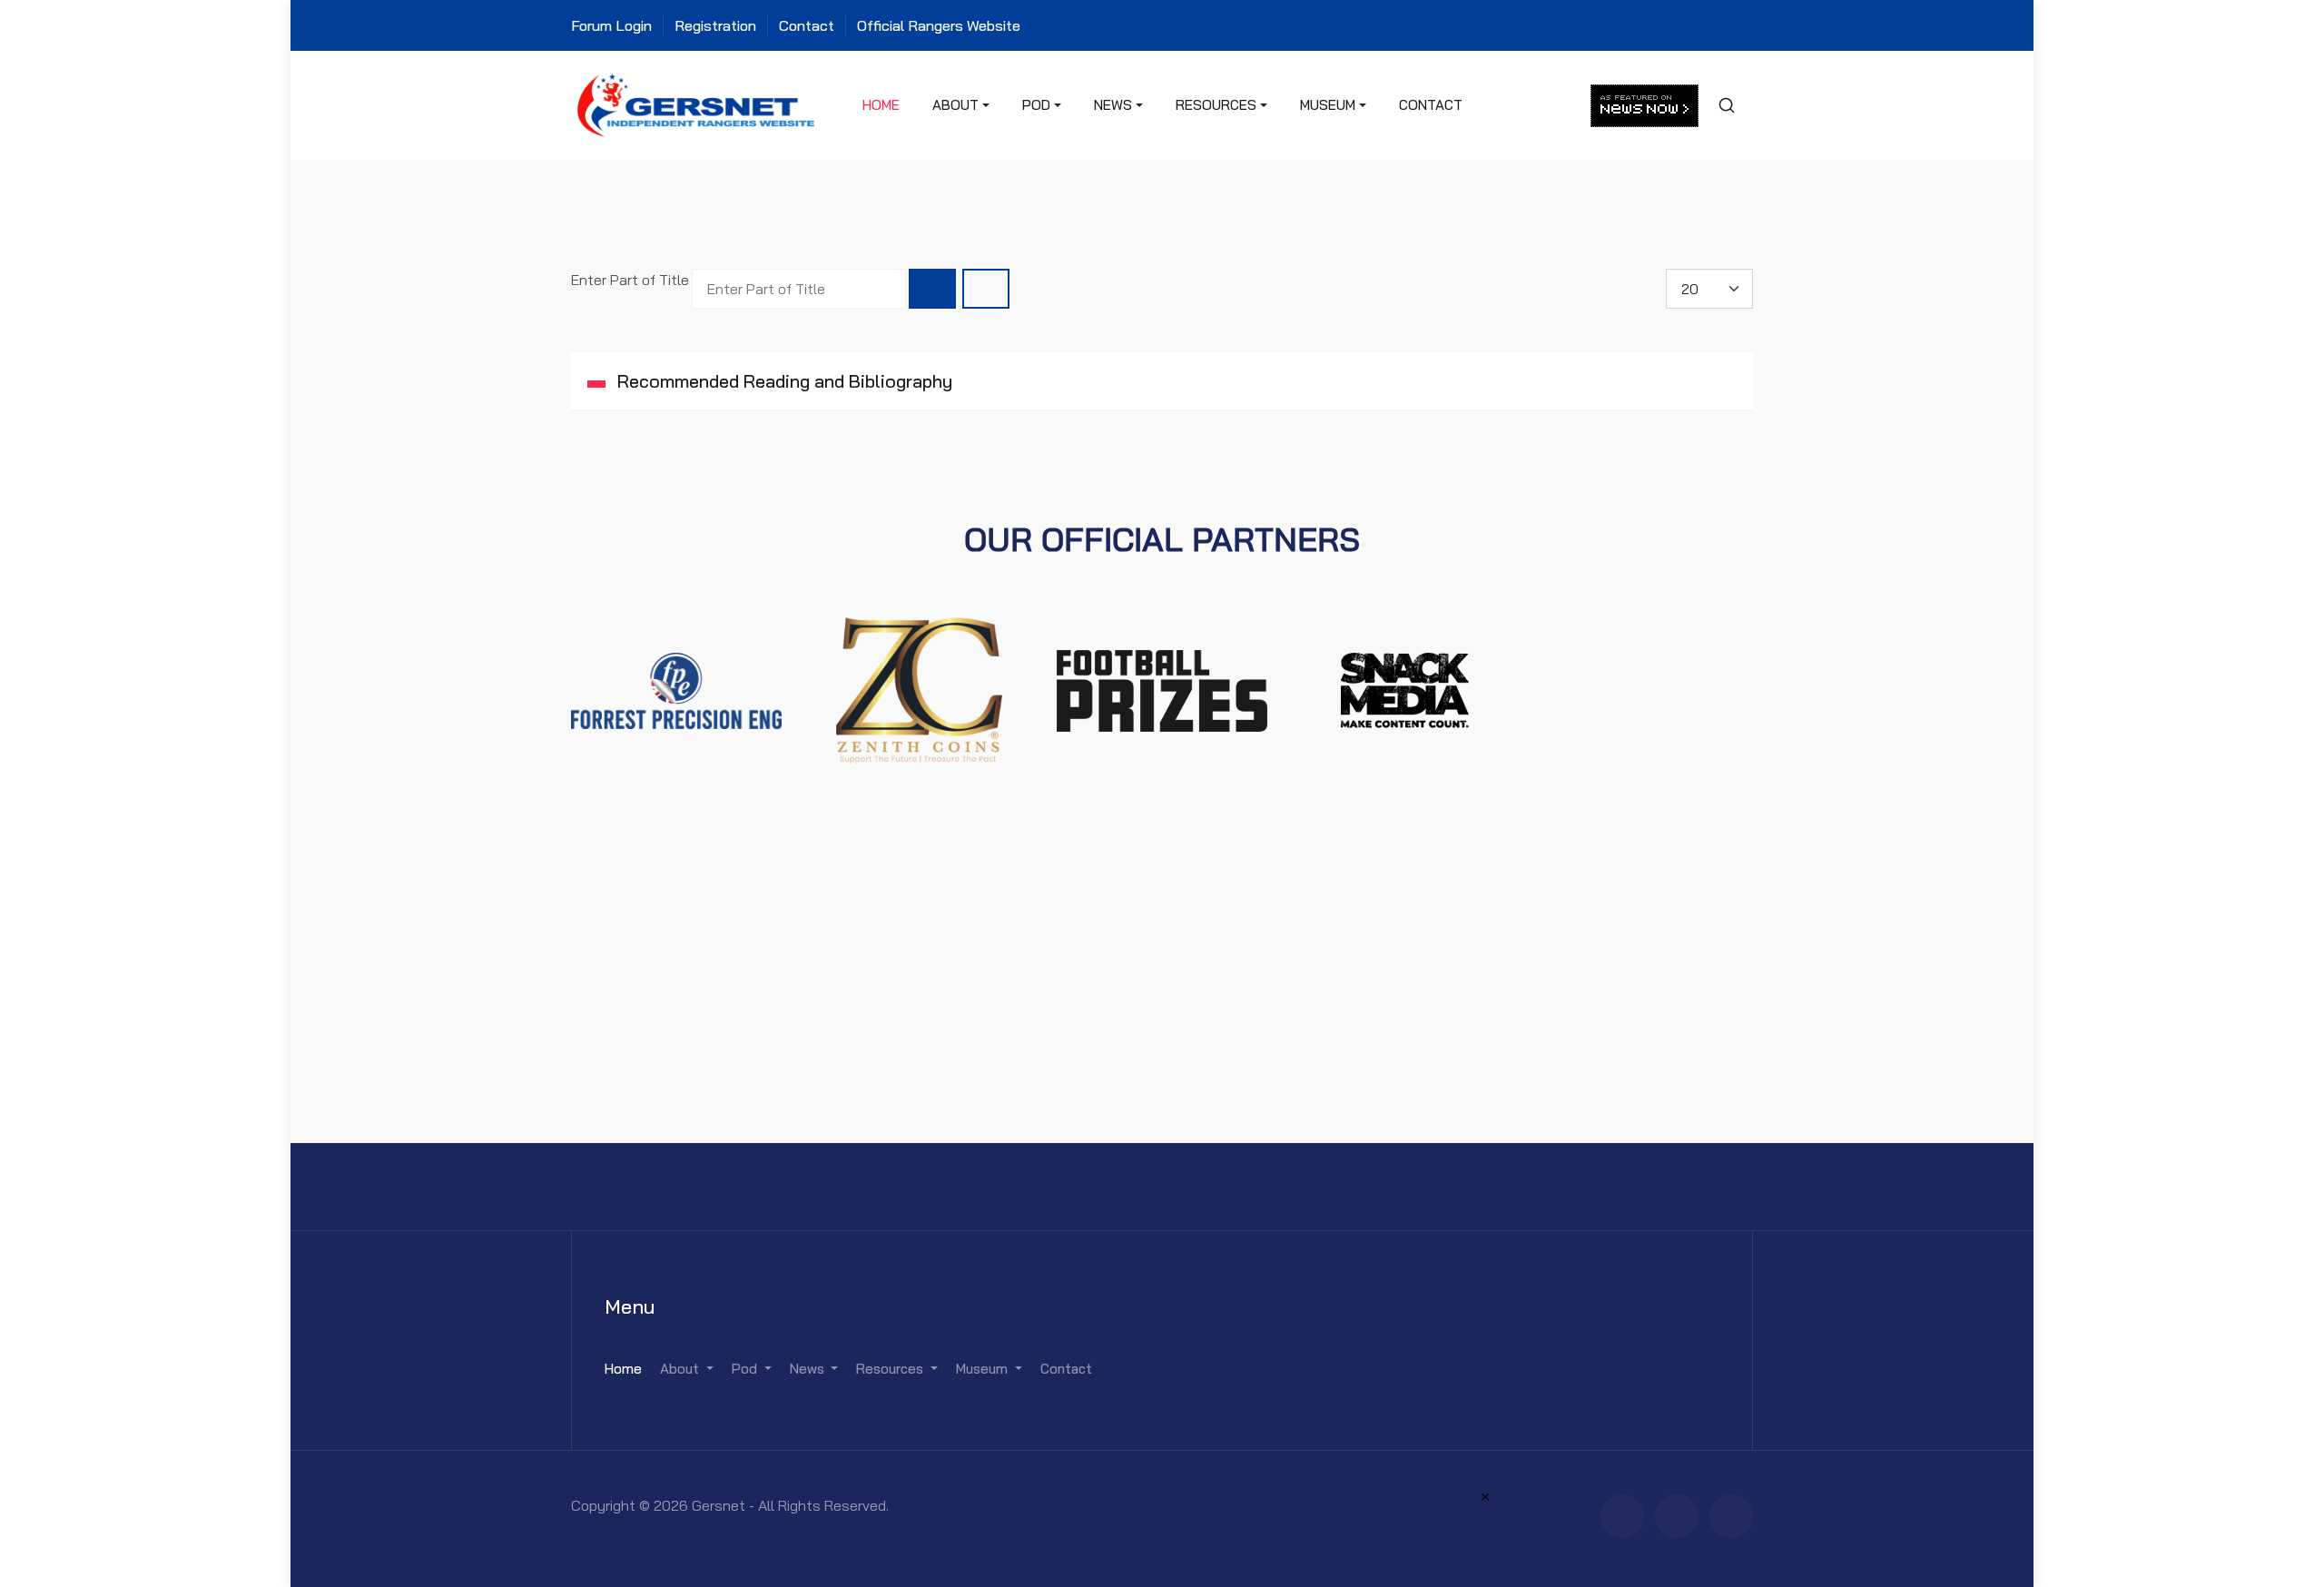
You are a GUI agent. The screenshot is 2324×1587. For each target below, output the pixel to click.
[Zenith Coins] (920, 689)
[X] (1677, 1516)
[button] (961, 105)
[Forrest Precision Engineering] (676, 689)
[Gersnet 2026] (696, 103)
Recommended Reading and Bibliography (783, 381)
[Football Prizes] (1162, 689)
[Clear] (986, 289)
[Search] (932, 289)
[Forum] (1622, 1516)
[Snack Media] (1405, 689)
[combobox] (1726, 105)
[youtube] (1731, 1516)
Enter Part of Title (632, 280)
